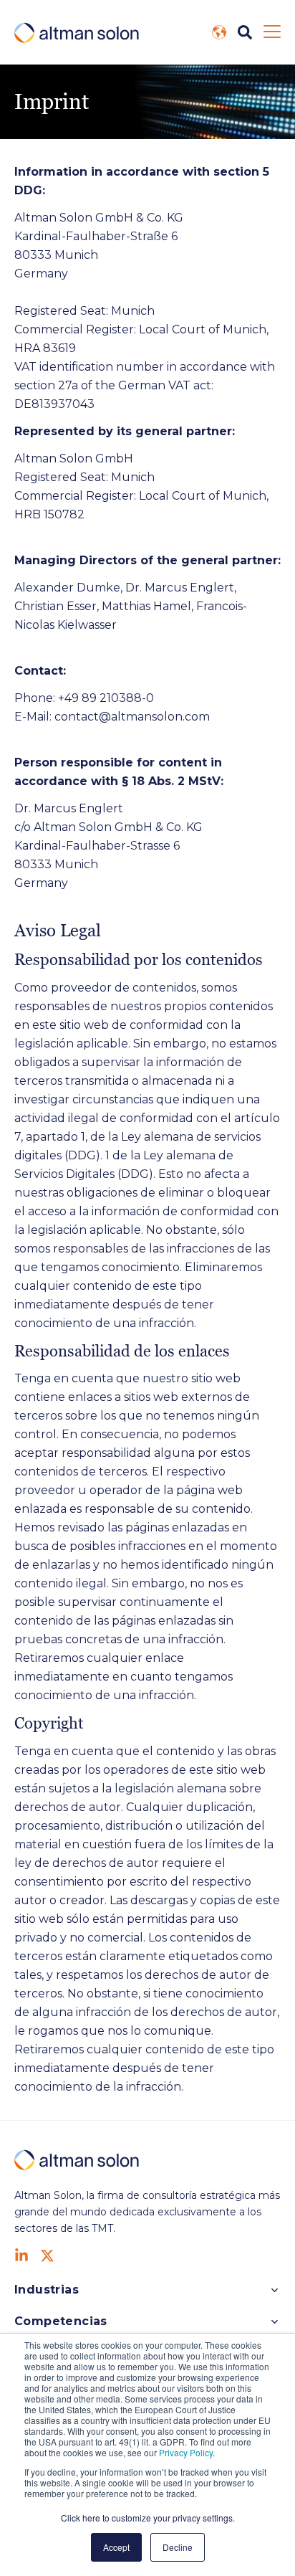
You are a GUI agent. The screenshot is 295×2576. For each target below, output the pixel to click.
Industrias (47, 2290)
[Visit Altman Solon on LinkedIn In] (21, 2256)
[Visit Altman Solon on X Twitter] (47, 2256)
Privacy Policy (186, 2452)
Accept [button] (116, 2547)
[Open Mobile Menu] (272, 32)
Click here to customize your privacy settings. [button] (148, 2518)
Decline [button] (178, 2547)
